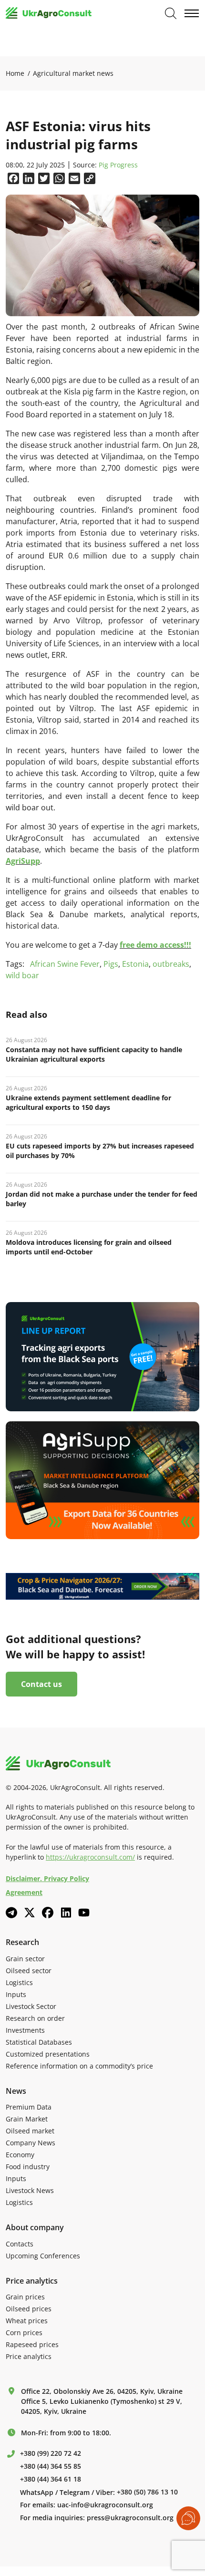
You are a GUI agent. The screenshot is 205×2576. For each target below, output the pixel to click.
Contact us (41, 1684)
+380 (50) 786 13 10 (147, 2492)
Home (15, 73)
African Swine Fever (65, 964)
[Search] (171, 13)
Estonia (135, 964)
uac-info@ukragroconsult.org (105, 2505)
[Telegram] (11, 1913)
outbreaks (171, 964)
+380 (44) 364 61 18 (51, 2479)
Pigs (111, 964)
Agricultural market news (73, 73)
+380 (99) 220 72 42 (51, 2453)
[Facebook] (48, 1913)
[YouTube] (84, 1912)
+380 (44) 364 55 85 (51, 2466)
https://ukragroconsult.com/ (90, 1857)
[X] (30, 1913)
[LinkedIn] (66, 1913)
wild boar (22, 975)
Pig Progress (118, 165)
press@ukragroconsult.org (130, 2518)
